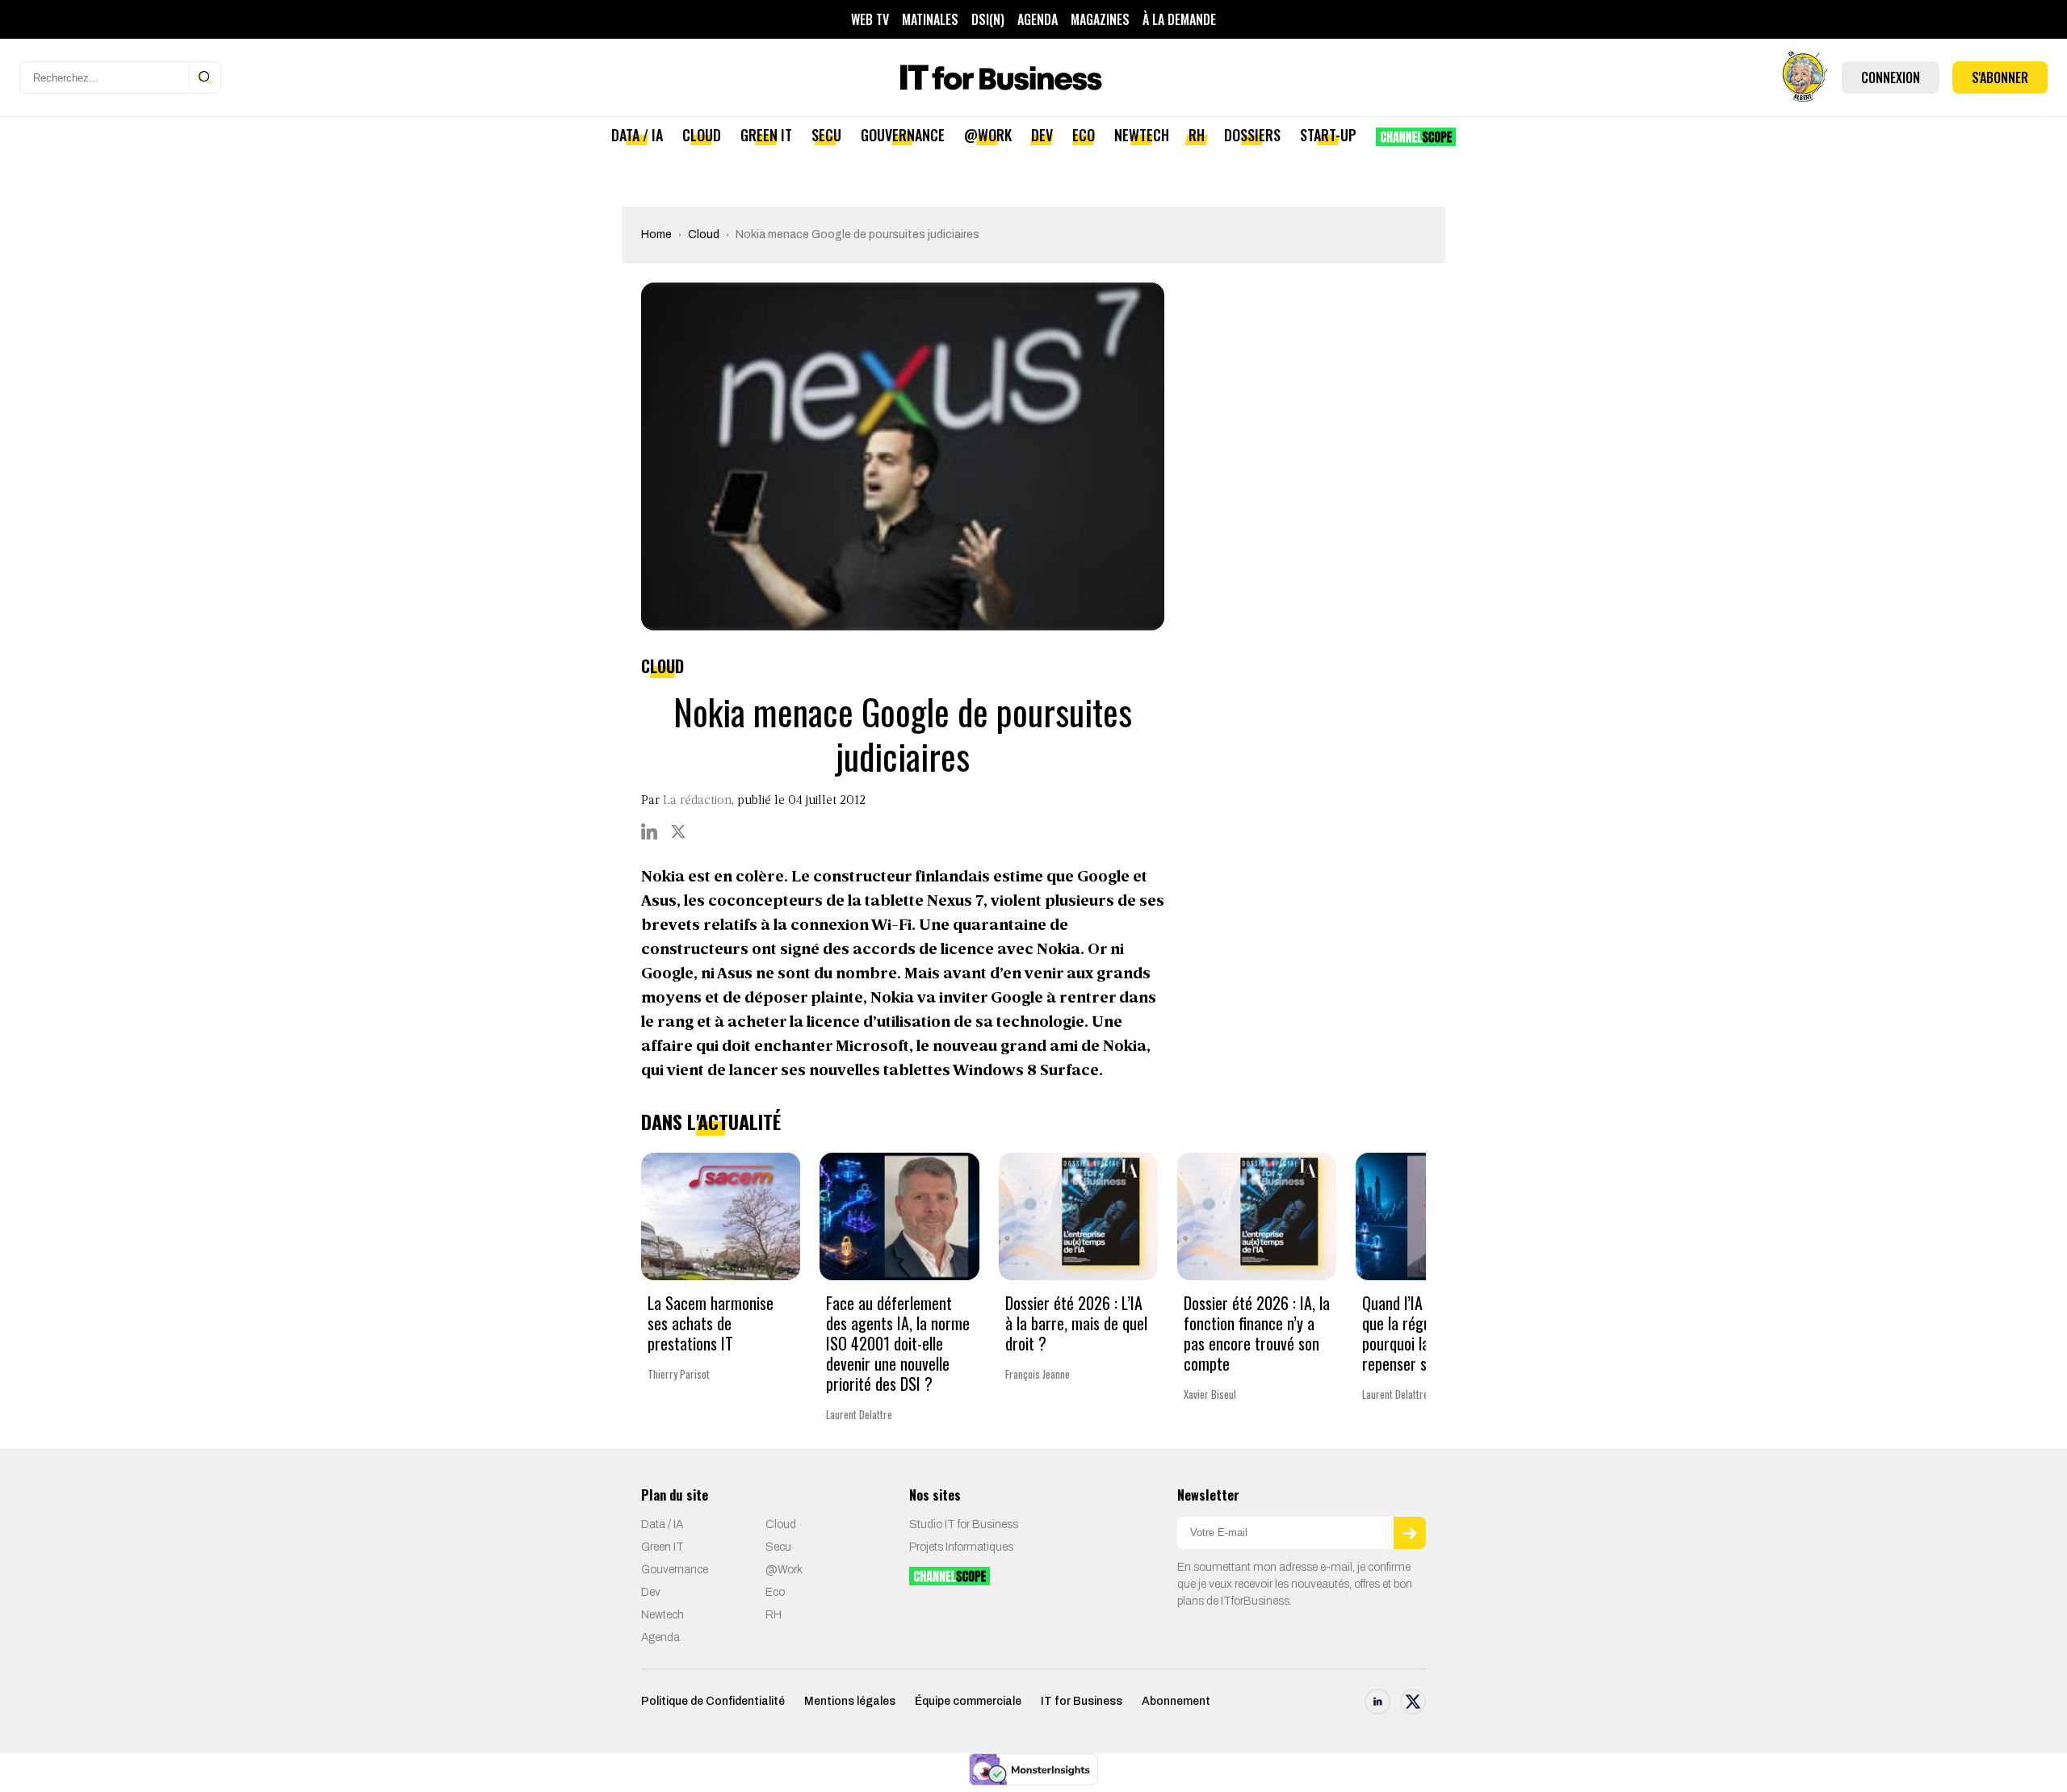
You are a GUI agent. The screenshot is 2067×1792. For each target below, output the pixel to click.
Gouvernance (903, 135)
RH (1197, 135)
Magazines (1100, 19)
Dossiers (1252, 135)
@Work (988, 135)
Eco (1084, 135)
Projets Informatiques (961, 1547)
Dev (1042, 135)
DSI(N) (988, 19)
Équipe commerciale (968, 1701)
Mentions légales (850, 1701)
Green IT (766, 135)
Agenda (1038, 19)
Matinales (930, 19)
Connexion (1891, 77)
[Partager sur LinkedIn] (649, 831)
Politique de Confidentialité (713, 1701)
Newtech (1142, 135)
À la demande (1179, 19)
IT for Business (1082, 1701)
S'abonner (2000, 77)
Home (656, 234)
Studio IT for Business (964, 1524)
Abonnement (1176, 1701)
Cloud (702, 135)
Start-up (1328, 135)
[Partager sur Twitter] (678, 831)
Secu (826, 135)
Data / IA (637, 135)
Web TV (870, 19)
